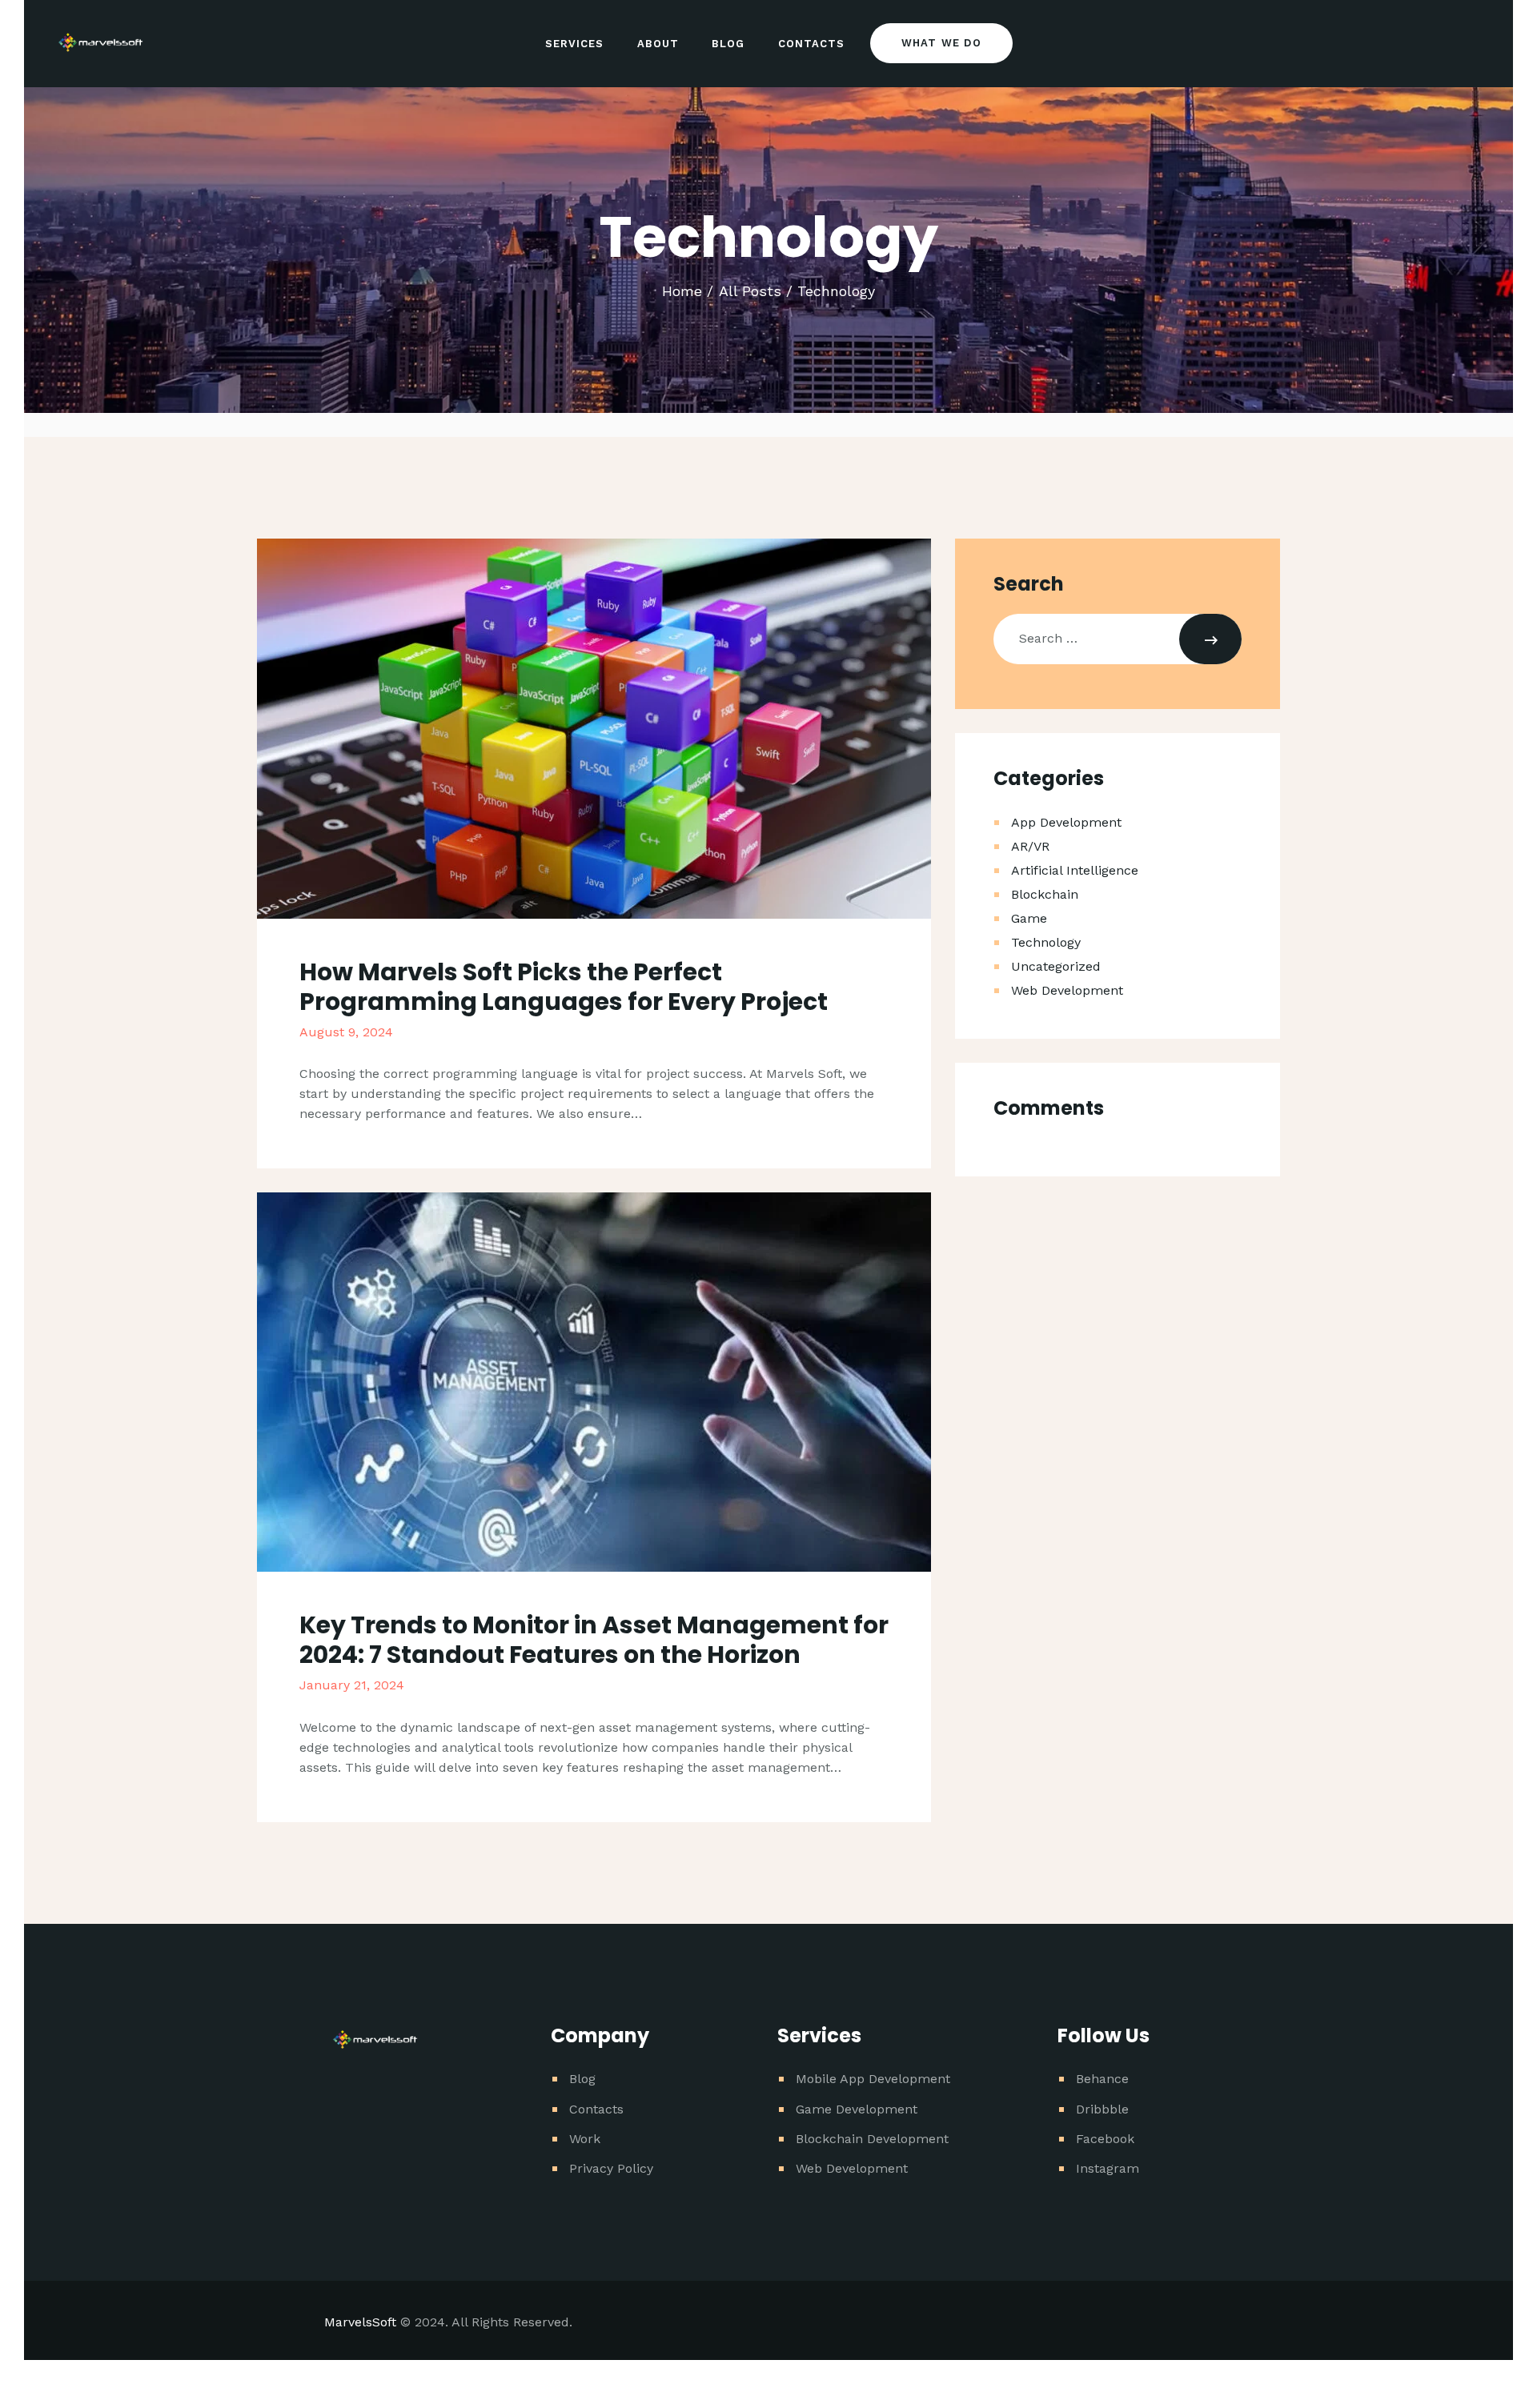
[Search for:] (1118, 638)
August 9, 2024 (346, 1032)
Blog (582, 2079)
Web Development (1067, 990)
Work (585, 2139)
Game (1029, 918)
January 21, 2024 (352, 1685)
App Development (1066, 822)
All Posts (750, 291)
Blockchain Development (872, 2139)
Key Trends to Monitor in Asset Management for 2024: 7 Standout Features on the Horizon (594, 1640)
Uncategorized (1056, 966)
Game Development (857, 2109)
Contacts (596, 2109)
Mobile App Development (873, 2079)
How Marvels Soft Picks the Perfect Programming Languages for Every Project (564, 987)
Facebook (1105, 2139)
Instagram (1108, 2168)
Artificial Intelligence (1075, 870)
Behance (1102, 2079)
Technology (1046, 942)
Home (682, 291)
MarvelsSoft (360, 2322)
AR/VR (1030, 846)
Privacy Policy (611, 2168)
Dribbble (1102, 2109)
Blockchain (1045, 894)
